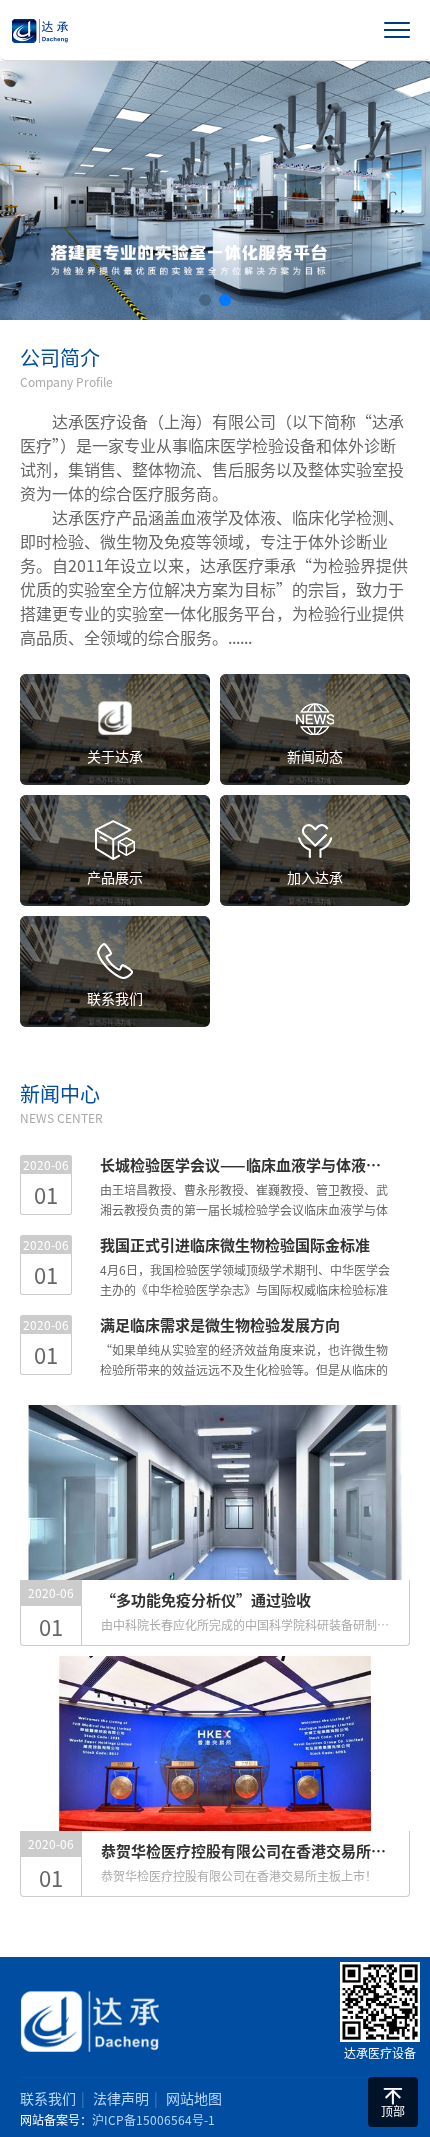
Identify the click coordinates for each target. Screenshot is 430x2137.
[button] (205, 300)
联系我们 (48, 2098)
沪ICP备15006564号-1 (153, 2120)
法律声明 (121, 2098)
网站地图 (194, 2098)
